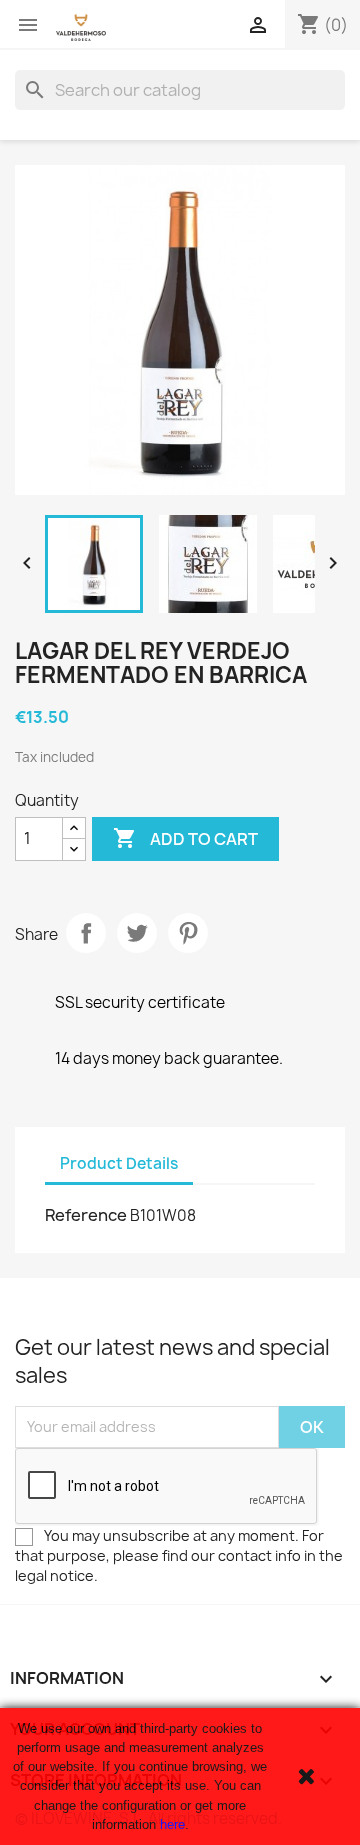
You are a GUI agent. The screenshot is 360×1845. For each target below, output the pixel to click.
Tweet (137, 933)
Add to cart (185, 838)
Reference (86, 1215)
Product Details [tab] (119, 1163)
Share (86, 933)
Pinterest (188, 933)
